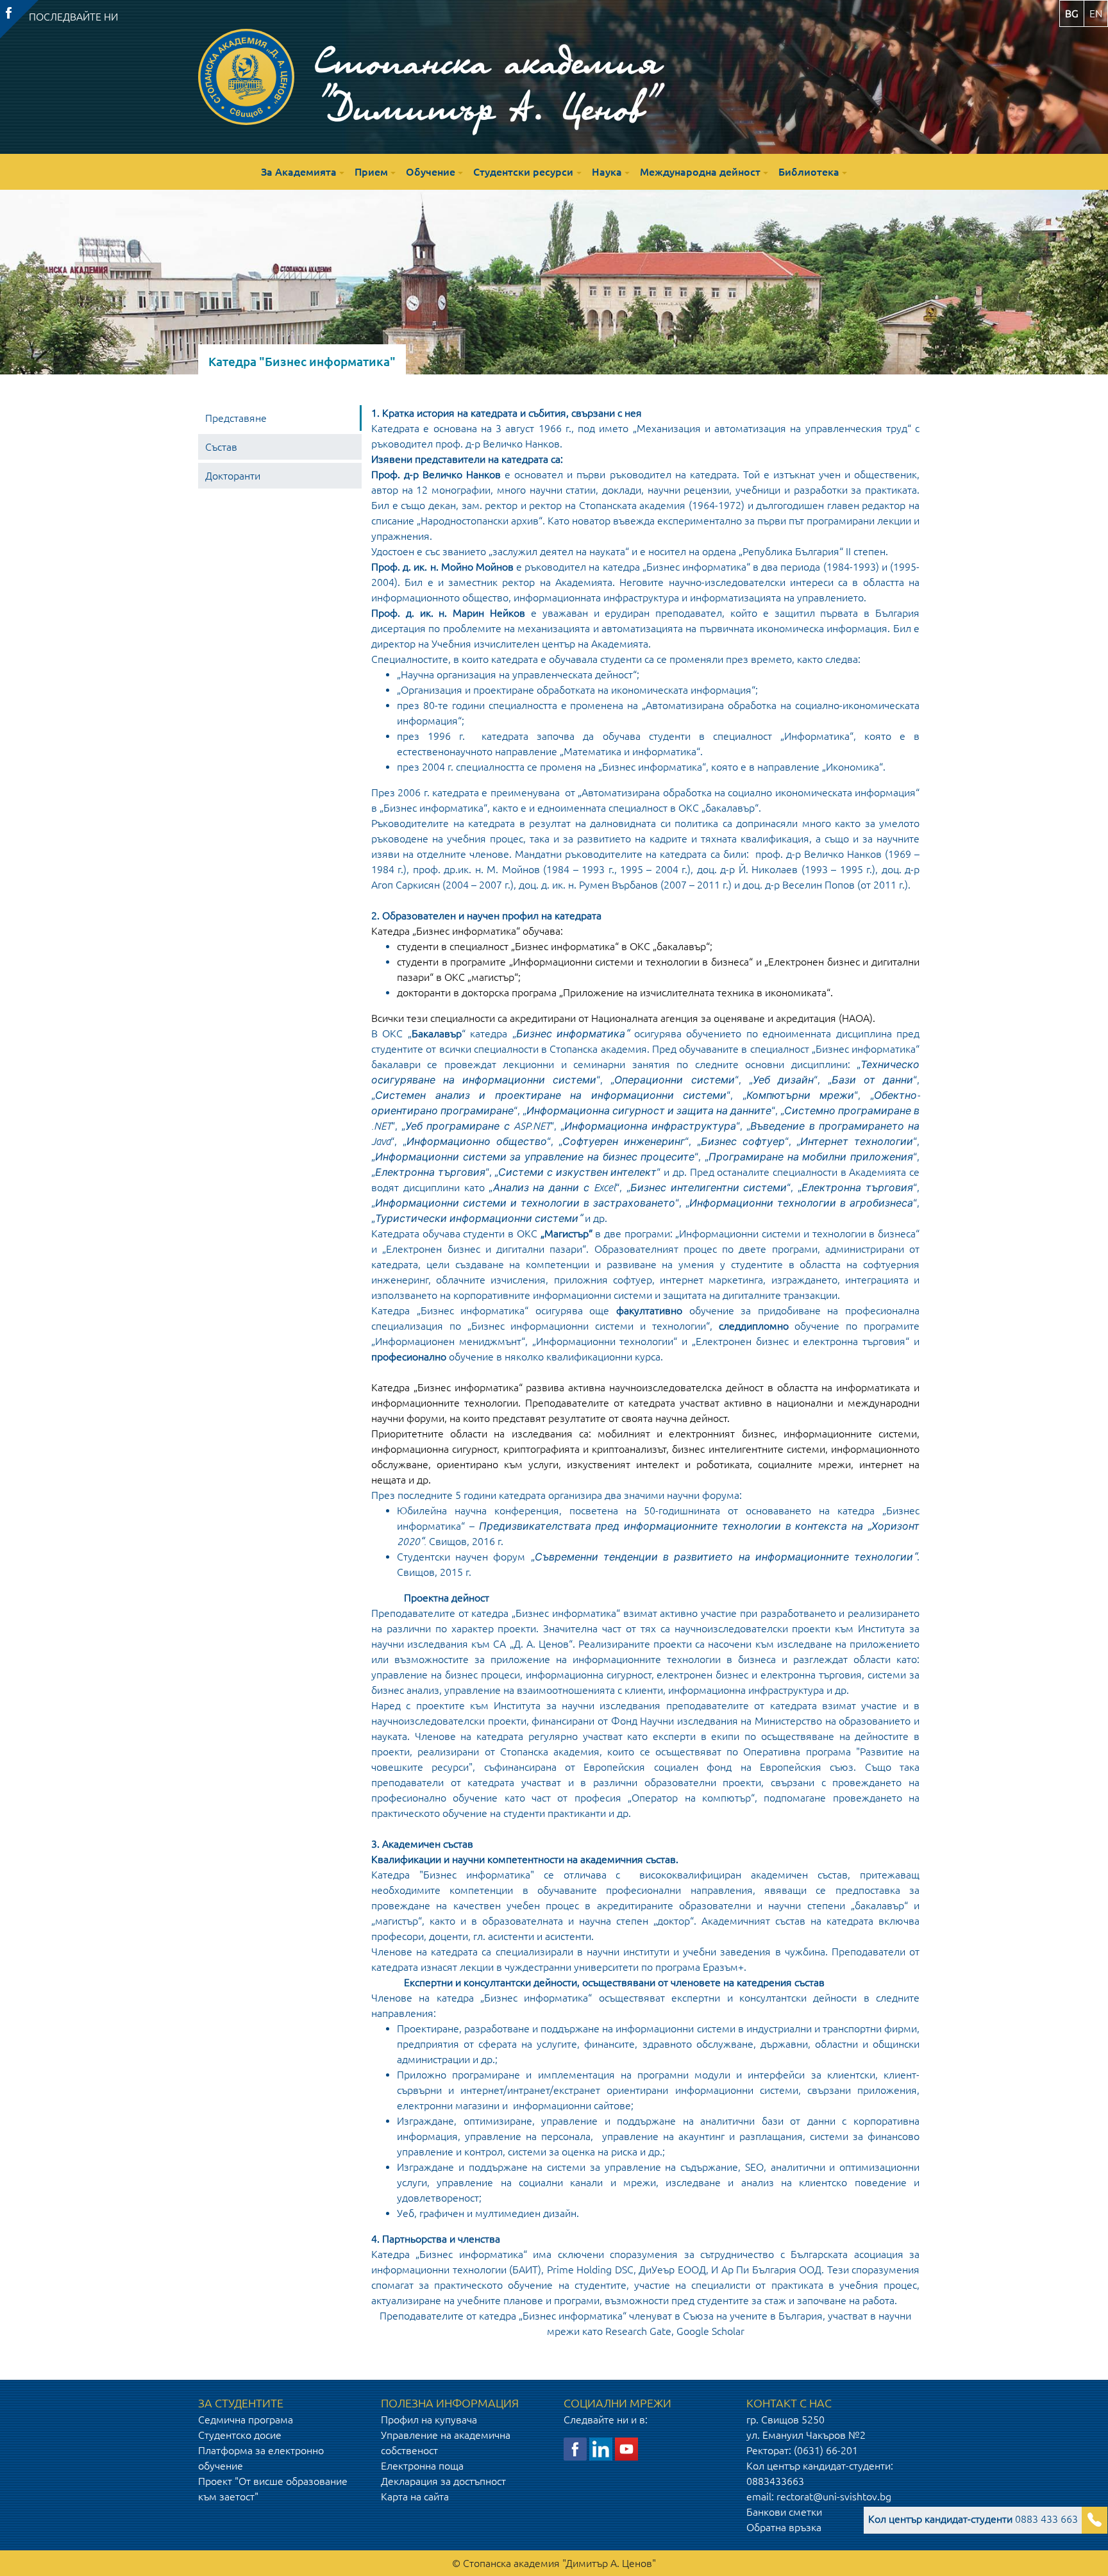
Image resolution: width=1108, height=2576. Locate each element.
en (1096, 13)
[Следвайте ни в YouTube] (626, 2448)
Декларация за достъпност (443, 2481)
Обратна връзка (784, 2527)
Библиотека (809, 172)
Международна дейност (700, 172)
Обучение (431, 172)
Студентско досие (240, 2435)
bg (1072, 13)
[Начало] (246, 77)
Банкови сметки (784, 2512)
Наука (607, 172)
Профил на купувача (429, 2420)
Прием (371, 172)
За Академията (299, 172)
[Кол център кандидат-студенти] (1095, 2521)
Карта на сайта (415, 2497)
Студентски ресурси (523, 172)
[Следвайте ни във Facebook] (575, 2448)
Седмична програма (246, 2420)
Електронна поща (422, 2466)
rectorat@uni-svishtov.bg (834, 2497)
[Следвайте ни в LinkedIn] (601, 2448)
